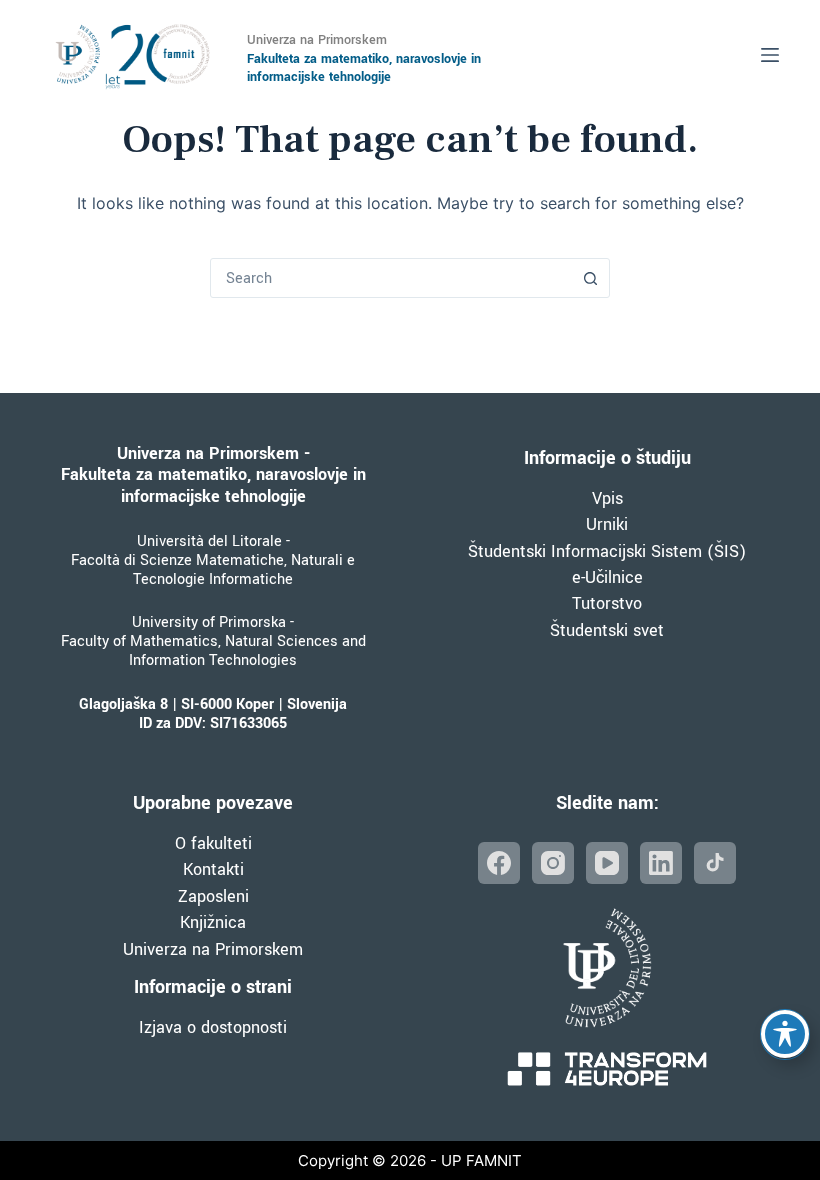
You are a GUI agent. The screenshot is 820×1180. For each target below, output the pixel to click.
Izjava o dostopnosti (213, 1027)
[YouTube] (607, 863)
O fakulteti (213, 843)
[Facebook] (499, 863)
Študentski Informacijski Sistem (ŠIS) (607, 551)
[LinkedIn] (661, 863)
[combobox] (391, 278)
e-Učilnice (607, 577)
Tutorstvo (607, 603)
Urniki (607, 524)
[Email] (715, 863)
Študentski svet (607, 630)
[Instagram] (553, 863)
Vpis (607, 498)
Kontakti (213, 869)
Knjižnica (213, 922)
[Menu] (770, 55)
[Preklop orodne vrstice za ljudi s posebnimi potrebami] (785, 1034)
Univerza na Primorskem (213, 949)
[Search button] (590, 278)
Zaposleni (213, 896)
